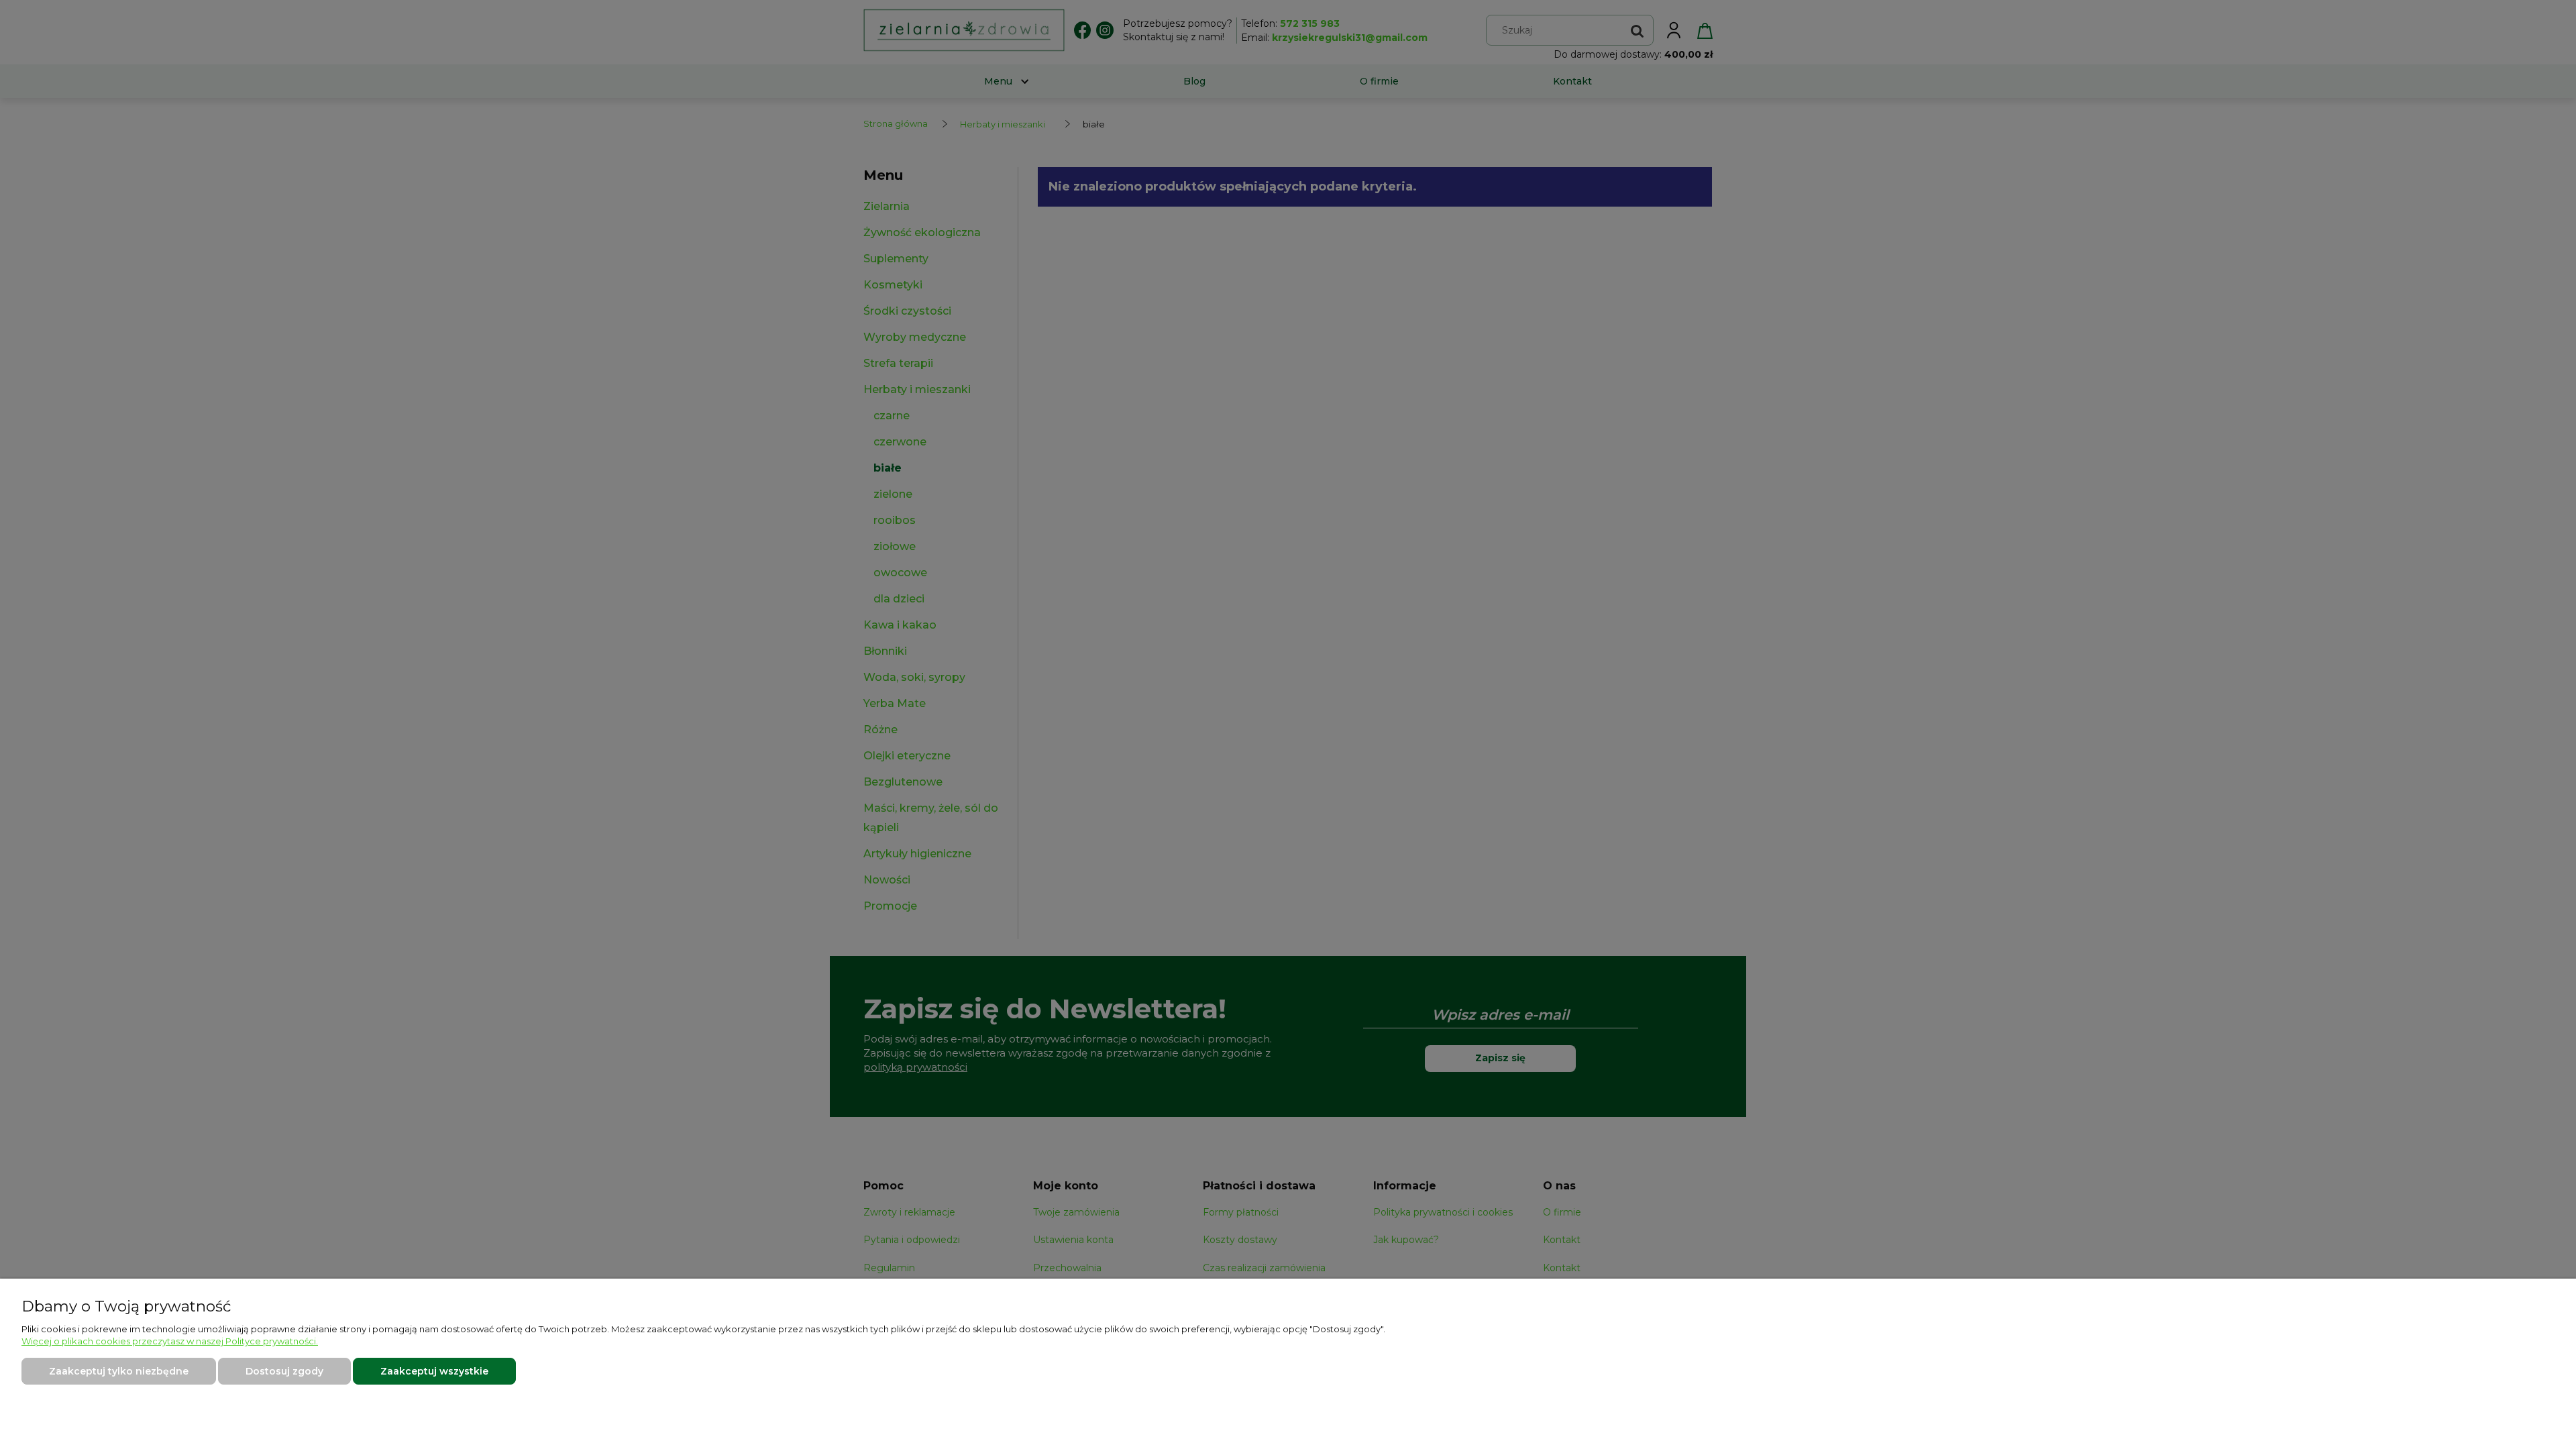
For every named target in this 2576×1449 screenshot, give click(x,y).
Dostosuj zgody (284, 1371)
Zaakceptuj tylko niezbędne (119, 1371)
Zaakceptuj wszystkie (434, 1371)
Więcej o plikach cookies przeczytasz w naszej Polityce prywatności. (170, 1341)
